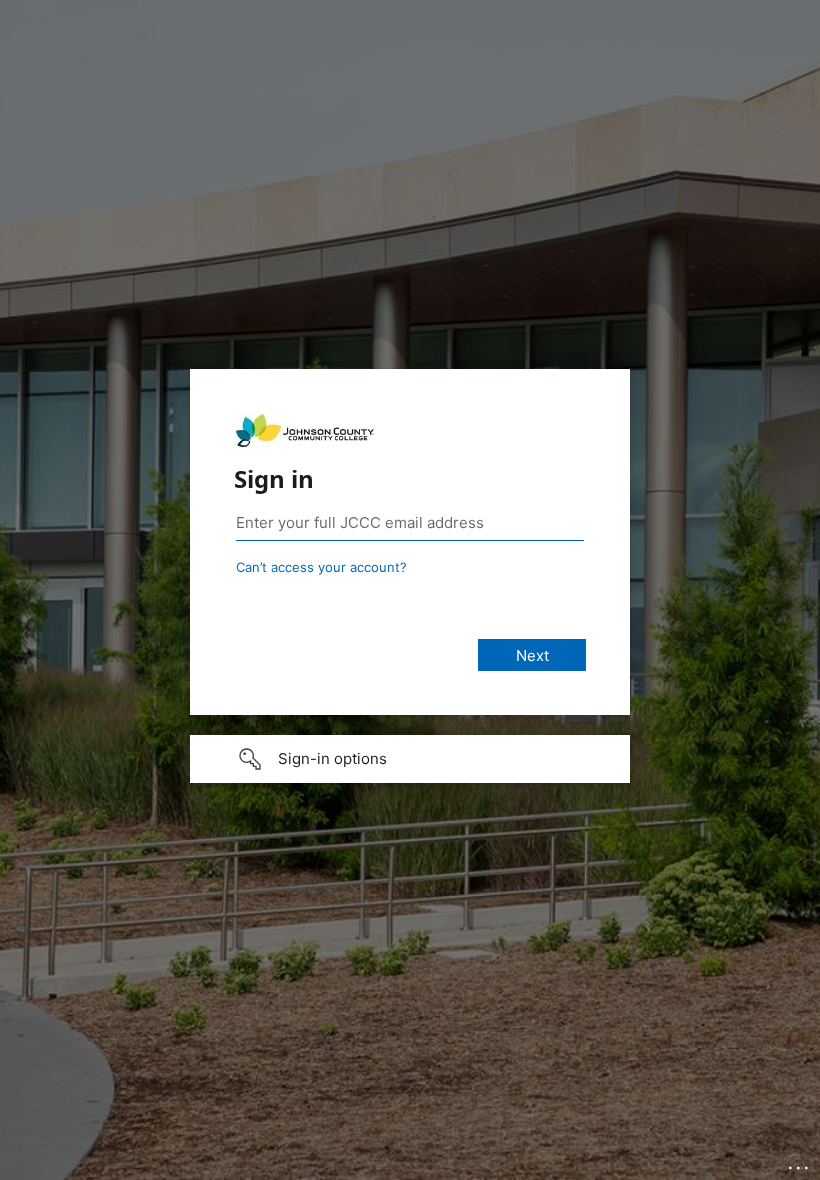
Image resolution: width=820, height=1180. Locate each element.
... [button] (800, 1163)
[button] (410, 759)
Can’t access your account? (321, 567)
